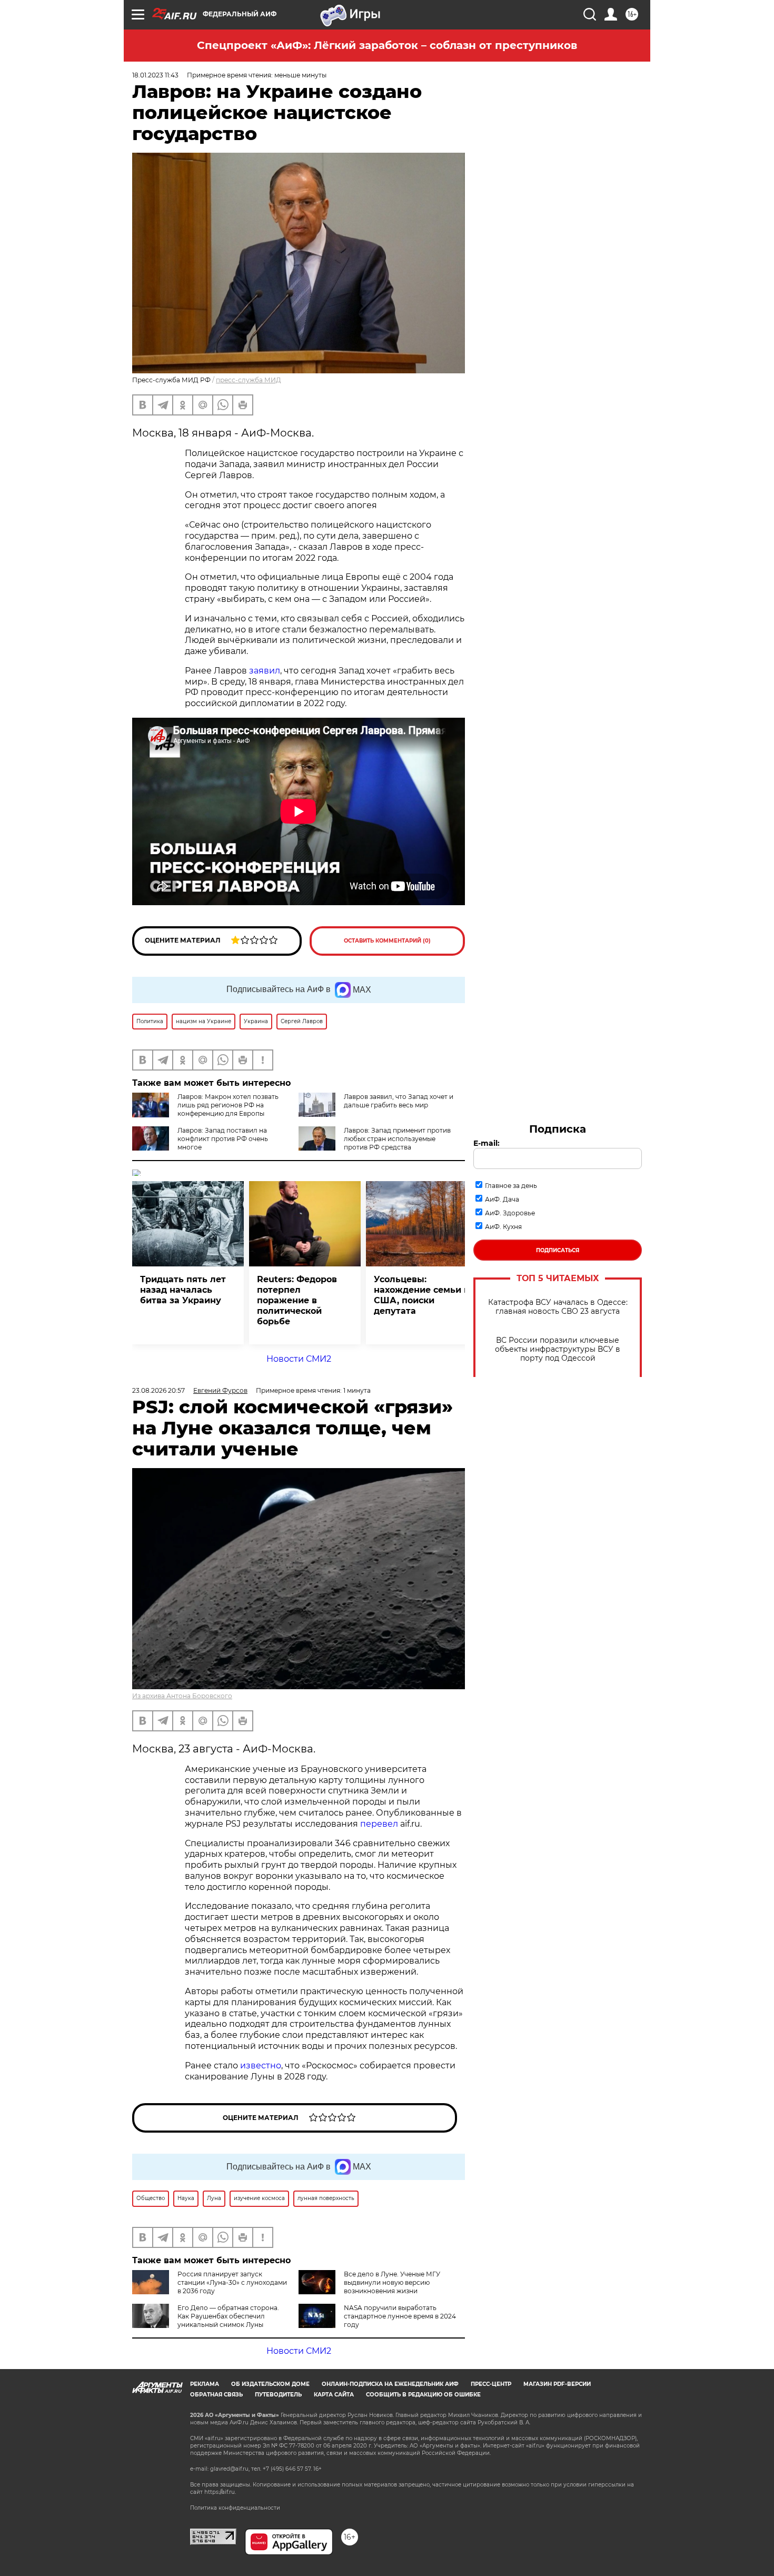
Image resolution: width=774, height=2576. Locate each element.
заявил (265, 671)
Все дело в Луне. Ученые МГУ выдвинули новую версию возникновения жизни (392, 2282)
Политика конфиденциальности (235, 2508)
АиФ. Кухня (503, 1227)
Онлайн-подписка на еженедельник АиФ (390, 2384)
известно (261, 2065)
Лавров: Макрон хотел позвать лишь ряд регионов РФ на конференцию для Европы (228, 1105)
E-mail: (487, 1143)
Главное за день (511, 1186)
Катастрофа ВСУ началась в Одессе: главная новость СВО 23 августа (558, 1307)
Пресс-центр (491, 2384)
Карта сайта (334, 2395)
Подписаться (558, 1250)
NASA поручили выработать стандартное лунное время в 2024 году (400, 2316)
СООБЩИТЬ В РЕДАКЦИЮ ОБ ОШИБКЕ (423, 2395)
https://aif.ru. (220, 2492)
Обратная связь (216, 2395)
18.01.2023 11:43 (155, 75)
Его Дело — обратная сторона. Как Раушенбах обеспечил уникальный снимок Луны (228, 2316)
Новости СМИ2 (299, 1359)
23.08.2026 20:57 (158, 1390)
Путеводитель (278, 2395)
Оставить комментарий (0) (387, 941)
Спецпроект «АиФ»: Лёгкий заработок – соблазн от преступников (387, 45)
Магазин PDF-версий (557, 2384)
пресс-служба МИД (249, 380)
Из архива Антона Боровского (182, 1696)
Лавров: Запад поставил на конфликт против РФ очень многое (223, 1139)
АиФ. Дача (502, 1199)
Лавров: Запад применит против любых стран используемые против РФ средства (397, 1139)
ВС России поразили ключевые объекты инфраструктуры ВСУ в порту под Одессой (558, 1349)
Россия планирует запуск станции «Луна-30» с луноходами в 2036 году (232, 2282)
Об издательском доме (270, 2384)
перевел (379, 1824)
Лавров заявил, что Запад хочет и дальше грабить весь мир (399, 1101)
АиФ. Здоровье (510, 1213)
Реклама (205, 2384)
